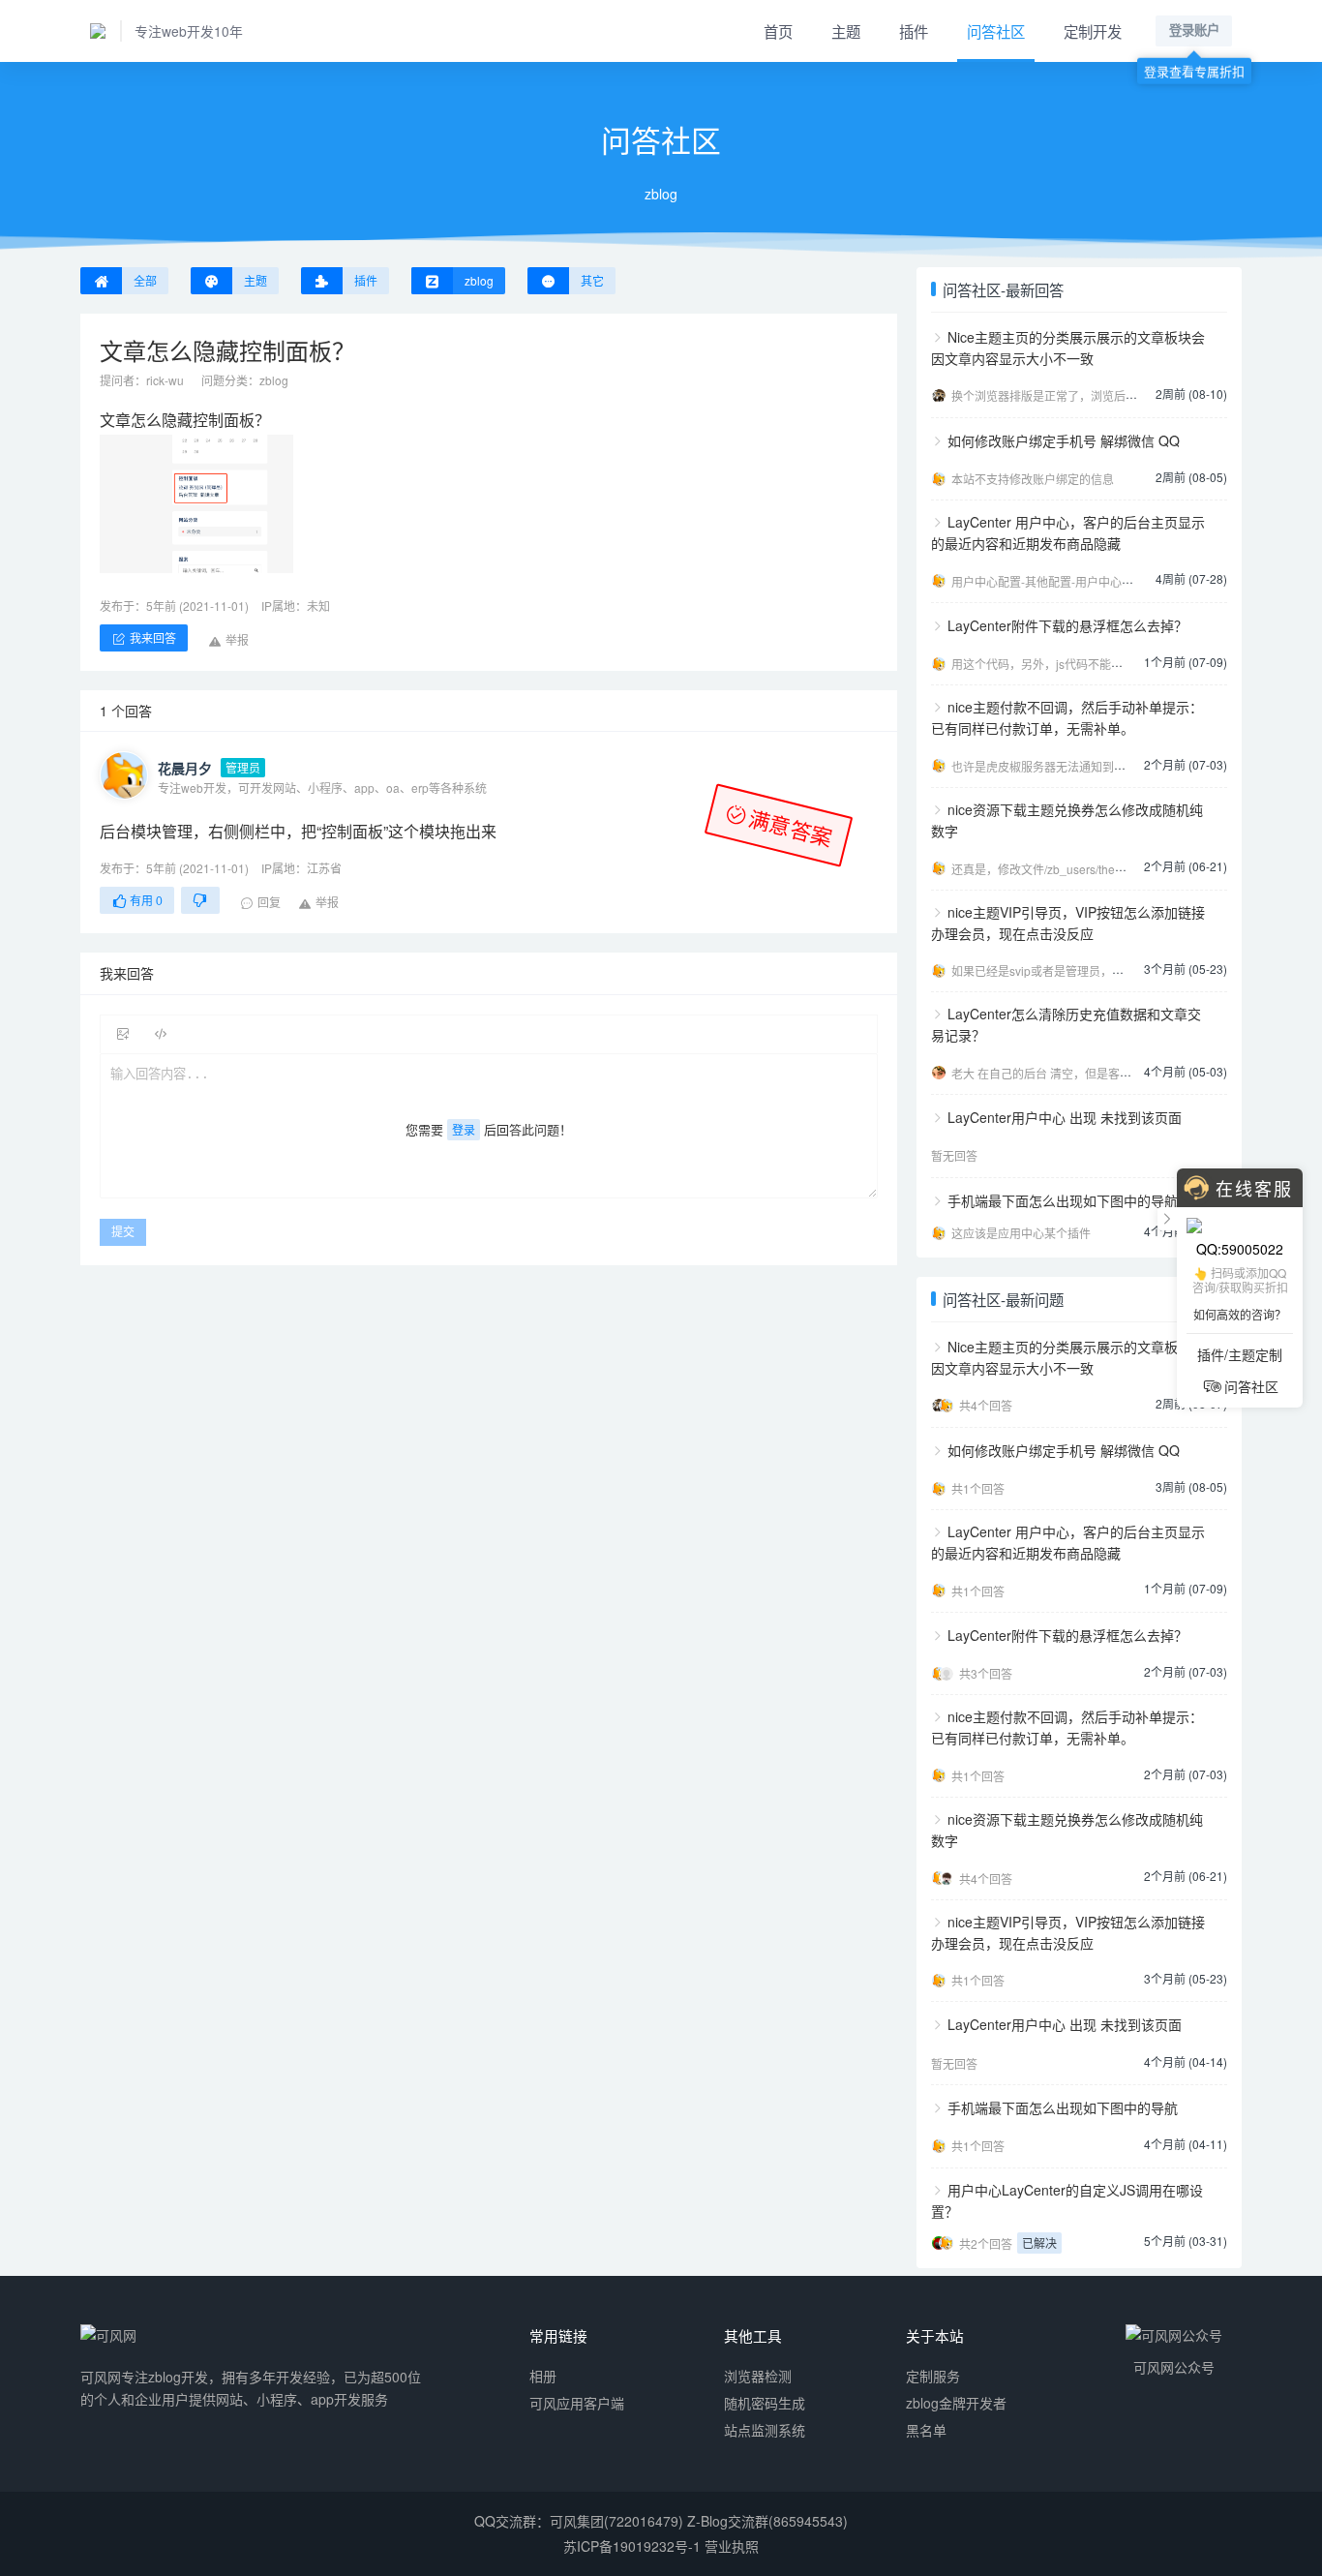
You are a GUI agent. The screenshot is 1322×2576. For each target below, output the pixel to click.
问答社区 (996, 31)
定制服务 (933, 2376)
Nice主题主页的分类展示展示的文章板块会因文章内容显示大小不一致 (1068, 348)
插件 (914, 31)
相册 (543, 2376)
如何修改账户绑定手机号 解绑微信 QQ (1064, 440)
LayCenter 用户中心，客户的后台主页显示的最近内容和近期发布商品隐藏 (1068, 532)
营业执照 (732, 2546)
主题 (846, 31)
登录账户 (1194, 30)
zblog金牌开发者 (956, 2403)
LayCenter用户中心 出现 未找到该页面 (1065, 1117)
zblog (274, 380)
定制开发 (1093, 31)
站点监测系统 (765, 2430)
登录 (464, 1129)
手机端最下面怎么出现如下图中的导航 (1063, 1200)
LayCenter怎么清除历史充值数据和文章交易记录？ (1066, 1024)
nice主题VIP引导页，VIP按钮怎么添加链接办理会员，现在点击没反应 (1068, 923)
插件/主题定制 (1240, 1354)
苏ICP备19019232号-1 (632, 2546)
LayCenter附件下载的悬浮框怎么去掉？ (1067, 625)
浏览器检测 (758, 2376)
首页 (778, 31)
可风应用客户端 (577, 2403)
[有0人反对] (200, 900)
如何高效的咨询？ (1240, 1314)
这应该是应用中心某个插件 (1021, 1233)
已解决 (1039, 2243)
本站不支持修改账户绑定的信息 (1033, 479)
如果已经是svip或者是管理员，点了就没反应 (1067, 970)
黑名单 (926, 2430)
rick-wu (165, 380)
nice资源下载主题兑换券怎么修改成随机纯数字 (1067, 820)
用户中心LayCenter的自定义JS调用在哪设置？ (1067, 2200)
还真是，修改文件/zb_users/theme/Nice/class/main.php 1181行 (1117, 869)
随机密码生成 (765, 2403)
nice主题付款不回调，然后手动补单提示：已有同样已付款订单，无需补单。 (1067, 717)
